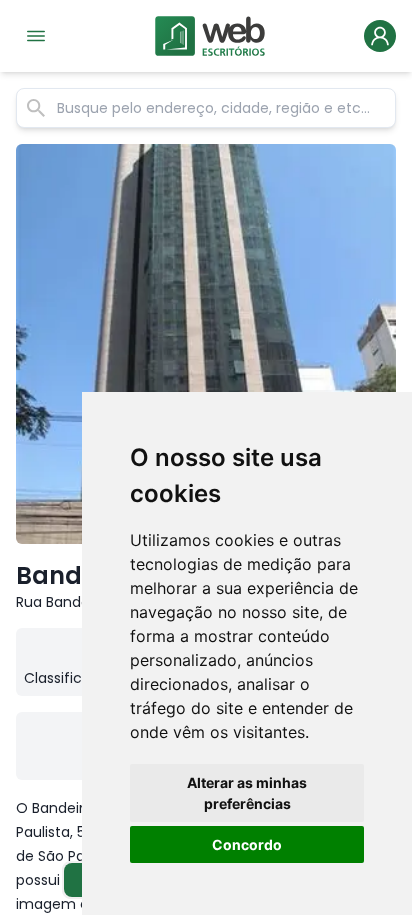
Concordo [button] (247, 844)
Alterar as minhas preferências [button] (247, 793)
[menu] (36, 36)
